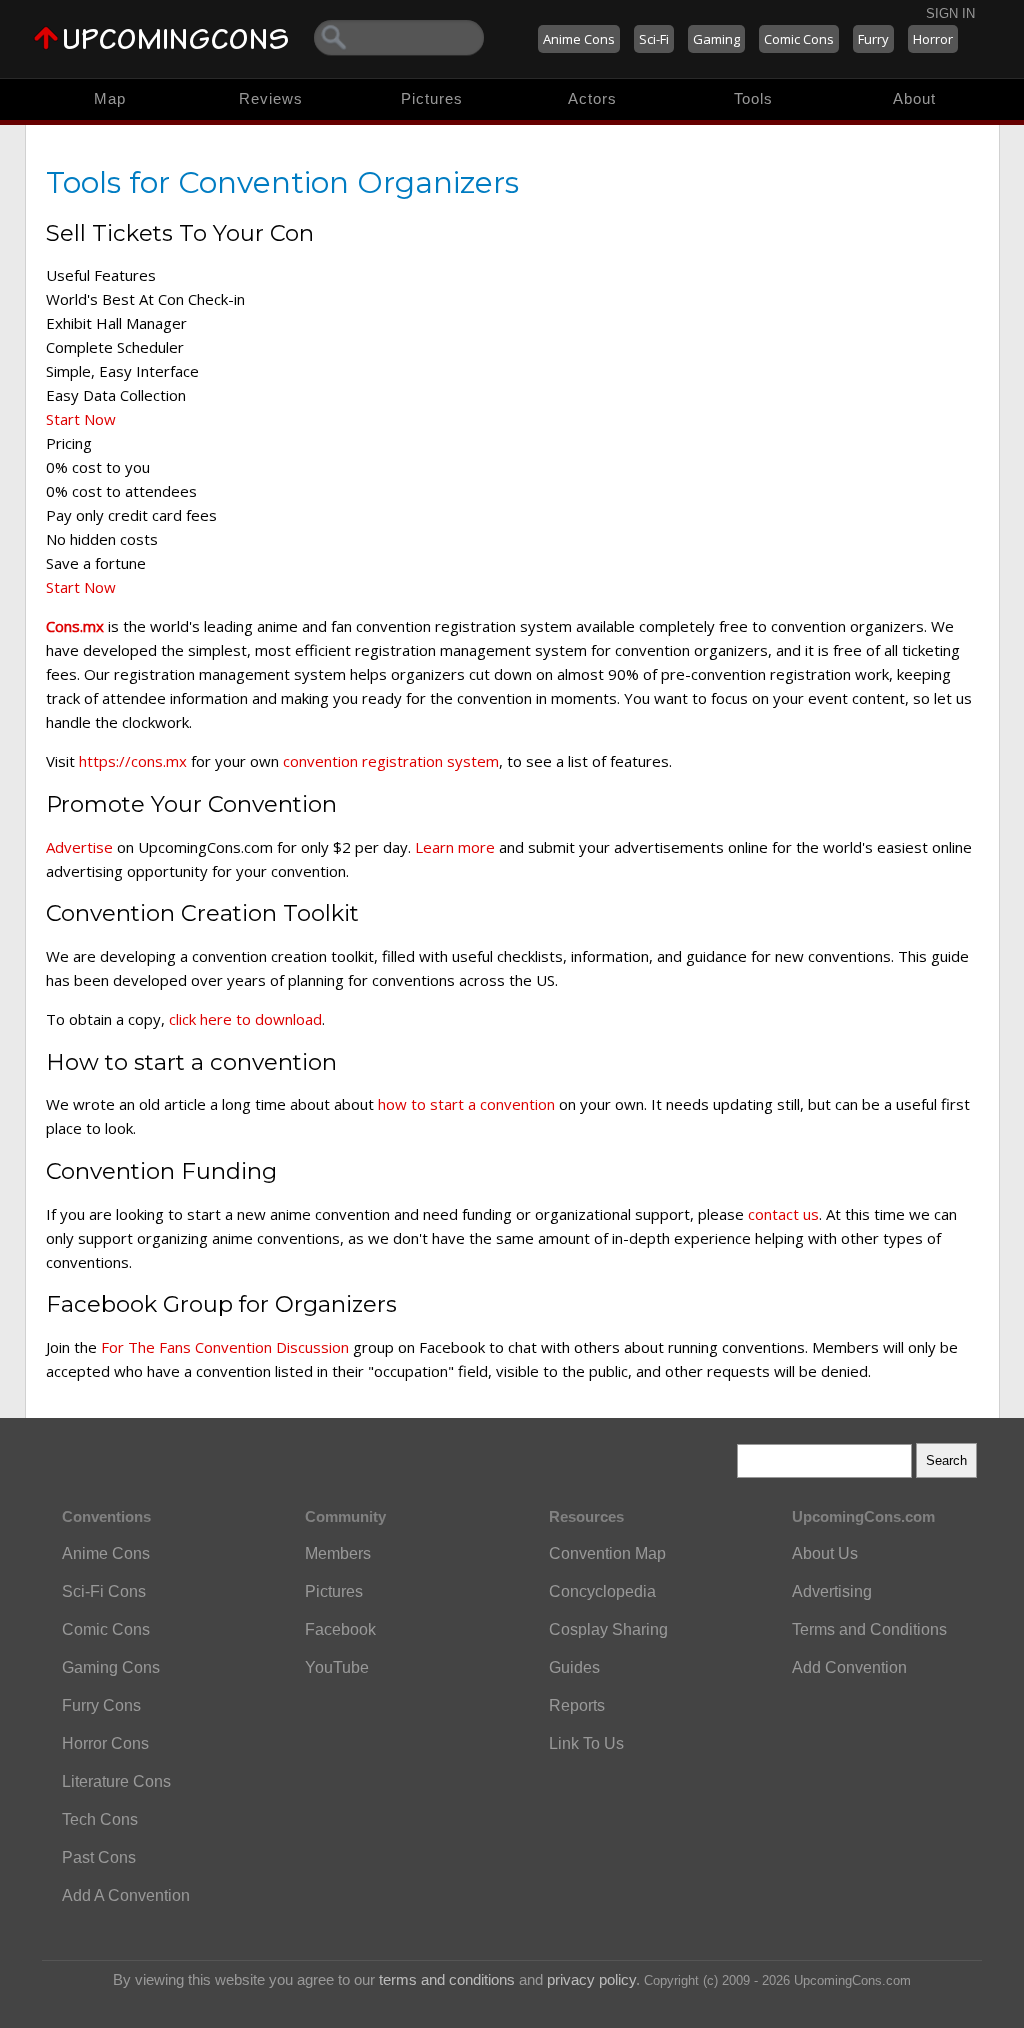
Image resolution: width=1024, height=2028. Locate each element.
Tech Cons (100, 1819)
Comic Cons (799, 39)
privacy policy (591, 1979)
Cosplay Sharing (608, 1629)
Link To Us (586, 1743)
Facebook (340, 1629)
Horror (933, 39)
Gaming (716, 39)
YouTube (337, 1667)
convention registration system (391, 761)
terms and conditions (447, 1979)
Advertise (79, 847)
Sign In (950, 13)
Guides (574, 1667)
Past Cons (99, 1857)
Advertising (832, 1591)
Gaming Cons (111, 1667)
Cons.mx (75, 626)
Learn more (455, 847)
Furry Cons (101, 1705)
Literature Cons (116, 1781)
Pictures (432, 98)
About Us (825, 1553)
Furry (873, 39)
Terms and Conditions (869, 1629)
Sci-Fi (654, 39)
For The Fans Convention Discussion (225, 1347)
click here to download (245, 1019)
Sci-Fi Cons (104, 1591)
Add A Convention (126, 1895)
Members (338, 1553)
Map (110, 98)
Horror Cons (105, 1743)
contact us (783, 1214)
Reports (577, 1705)
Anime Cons (579, 39)
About (914, 98)
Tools (753, 98)
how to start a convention (466, 1104)
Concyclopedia (602, 1591)
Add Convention (849, 1667)
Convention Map (607, 1553)
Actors (592, 98)
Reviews (271, 98)
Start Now (81, 419)
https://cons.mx (133, 761)
